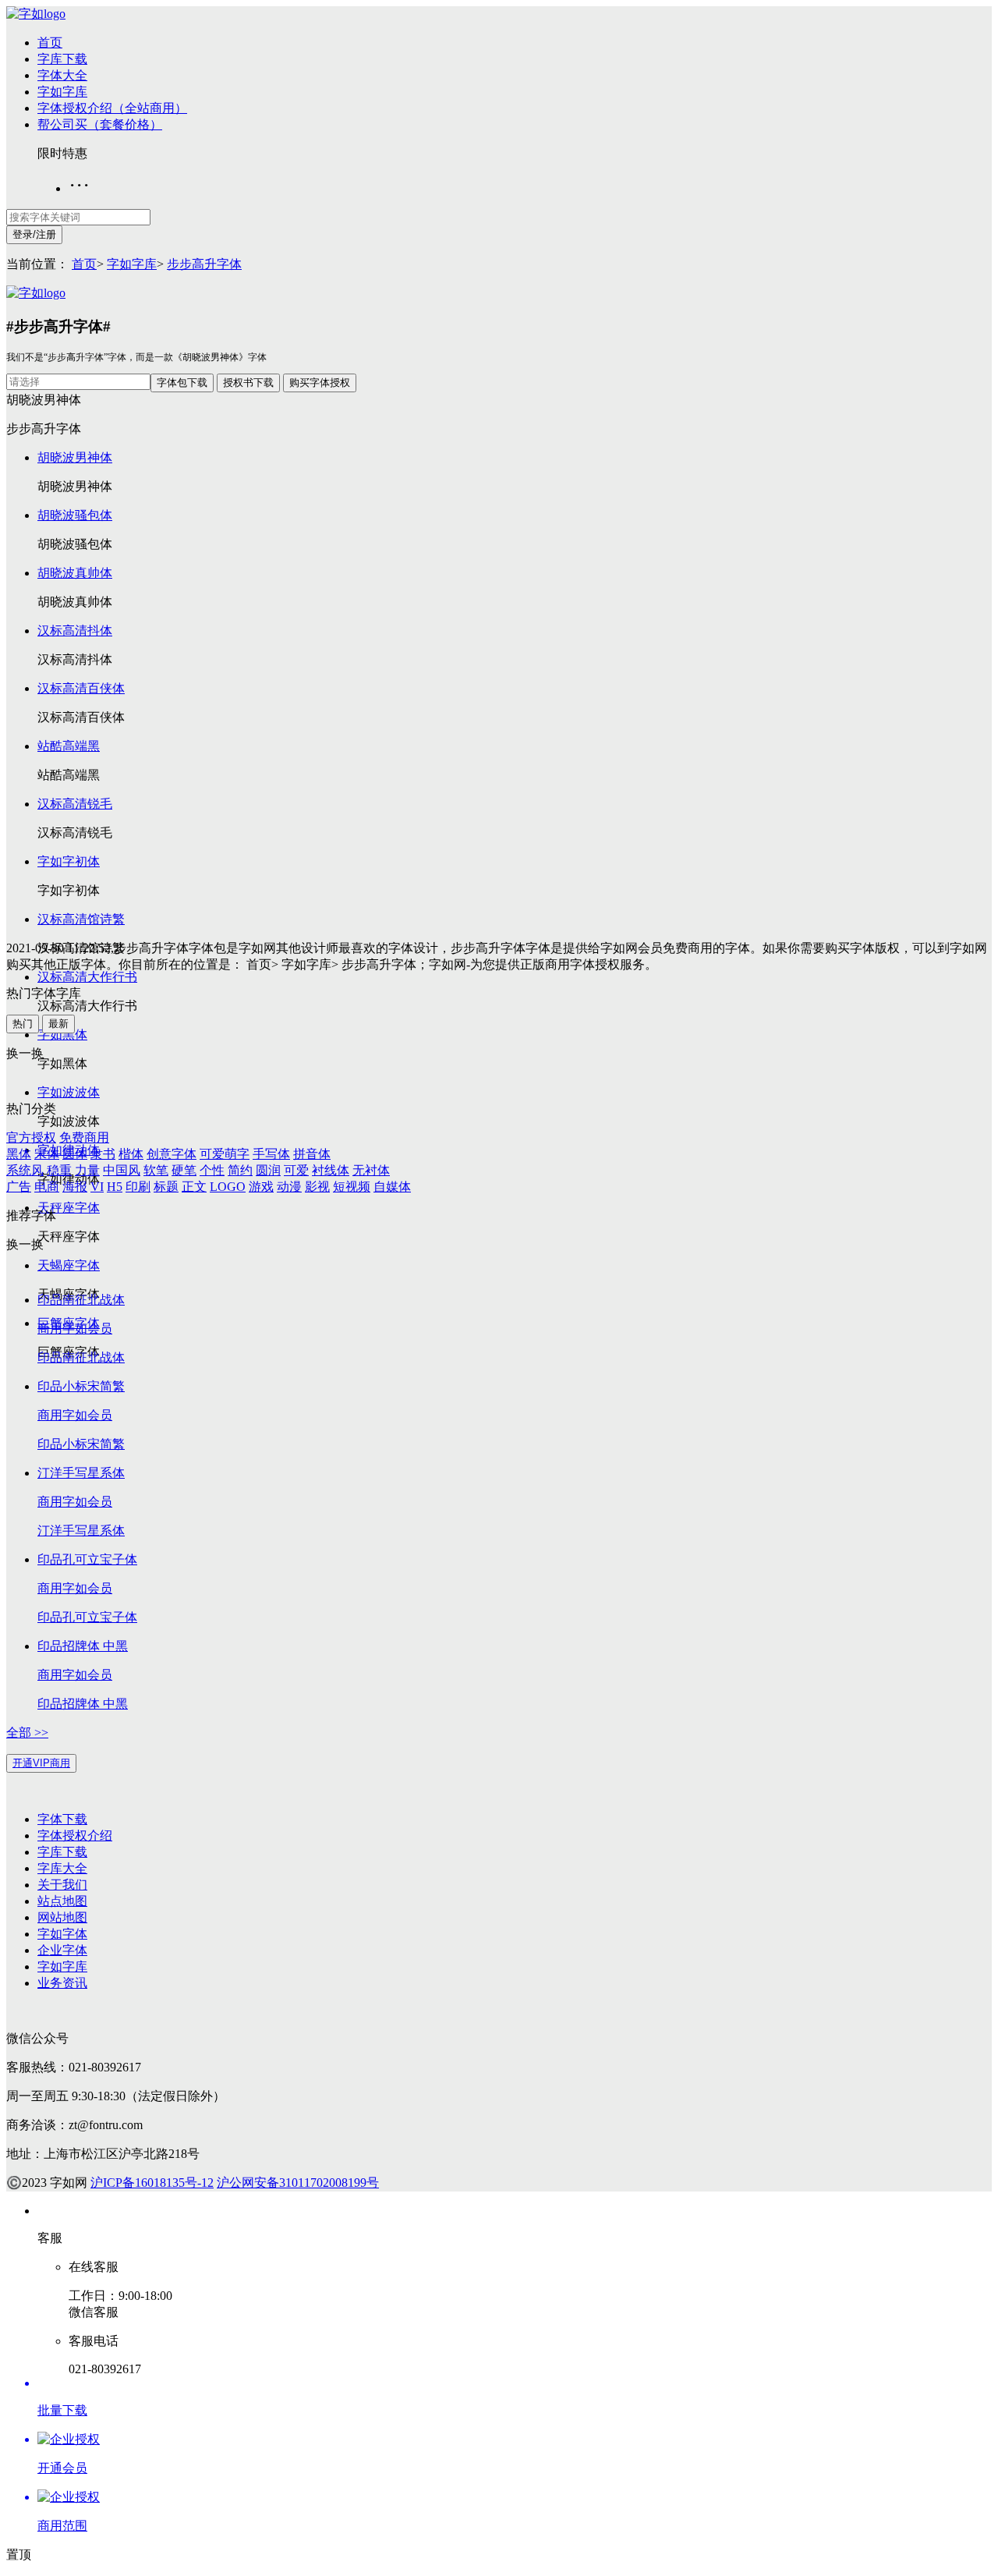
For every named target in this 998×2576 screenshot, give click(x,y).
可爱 (296, 1170)
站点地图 (62, 1901)
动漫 (289, 1187)
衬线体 (331, 1170)
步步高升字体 (204, 264)
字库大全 (62, 1868)
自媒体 (392, 1187)
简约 (240, 1170)
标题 (166, 1187)
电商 (47, 1187)
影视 (317, 1187)
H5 (115, 1187)
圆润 (268, 1170)
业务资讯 (62, 1983)
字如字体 (62, 1934)
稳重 (59, 1170)
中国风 (122, 1170)
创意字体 (172, 1154)
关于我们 (62, 1885)
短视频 (352, 1187)
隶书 (103, 1154)
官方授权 (31, 1137)
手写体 (271, 1154)
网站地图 (62, 1917)
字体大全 (62, 75)
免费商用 (84, 1137)
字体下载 (62, 1819)
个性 (212, 1170)
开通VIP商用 (41, 1763)
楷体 (131, 1154)
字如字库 (62, 92)
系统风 (25, 1170)
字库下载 (62, 59)
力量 (87, 1170)
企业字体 (62, 1950)
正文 (194, 1187)
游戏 (261, 1187)
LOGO (228, 1187)
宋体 (47, 1154)
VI (97, 1187)
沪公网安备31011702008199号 (298, 2183)
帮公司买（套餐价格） (100, 124)
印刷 (138, 1187)
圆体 (75, 1154)
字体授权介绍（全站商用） (112, 108)
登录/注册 (34, 234)
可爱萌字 (225, 1154)
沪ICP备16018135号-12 (152, 2183)
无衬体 (371, 1170)
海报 (75, 1187)
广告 (19, 1187)
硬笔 (184, 1170)
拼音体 (312, 1154)
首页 (50, 43)
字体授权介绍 (75, 1835)
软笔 (156, 1170)
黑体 (19, 1154)
